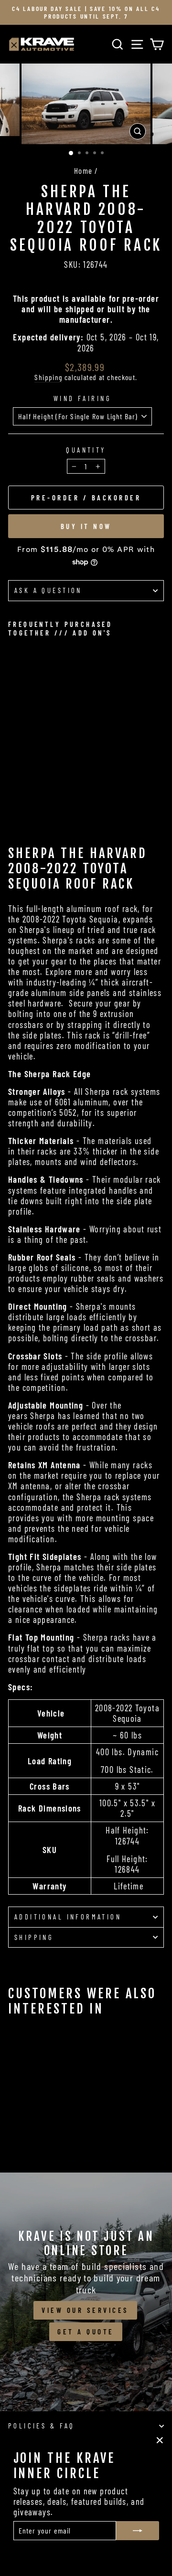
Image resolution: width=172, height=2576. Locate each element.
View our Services (85, 2310)
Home (83, 170)
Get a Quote (86, 2332)
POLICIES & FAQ (42, 2426)
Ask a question (48, 590)
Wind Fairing (82, 398)
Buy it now (86, 526)
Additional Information (68, 1917)
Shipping (48, 377)
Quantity (86, 450)
